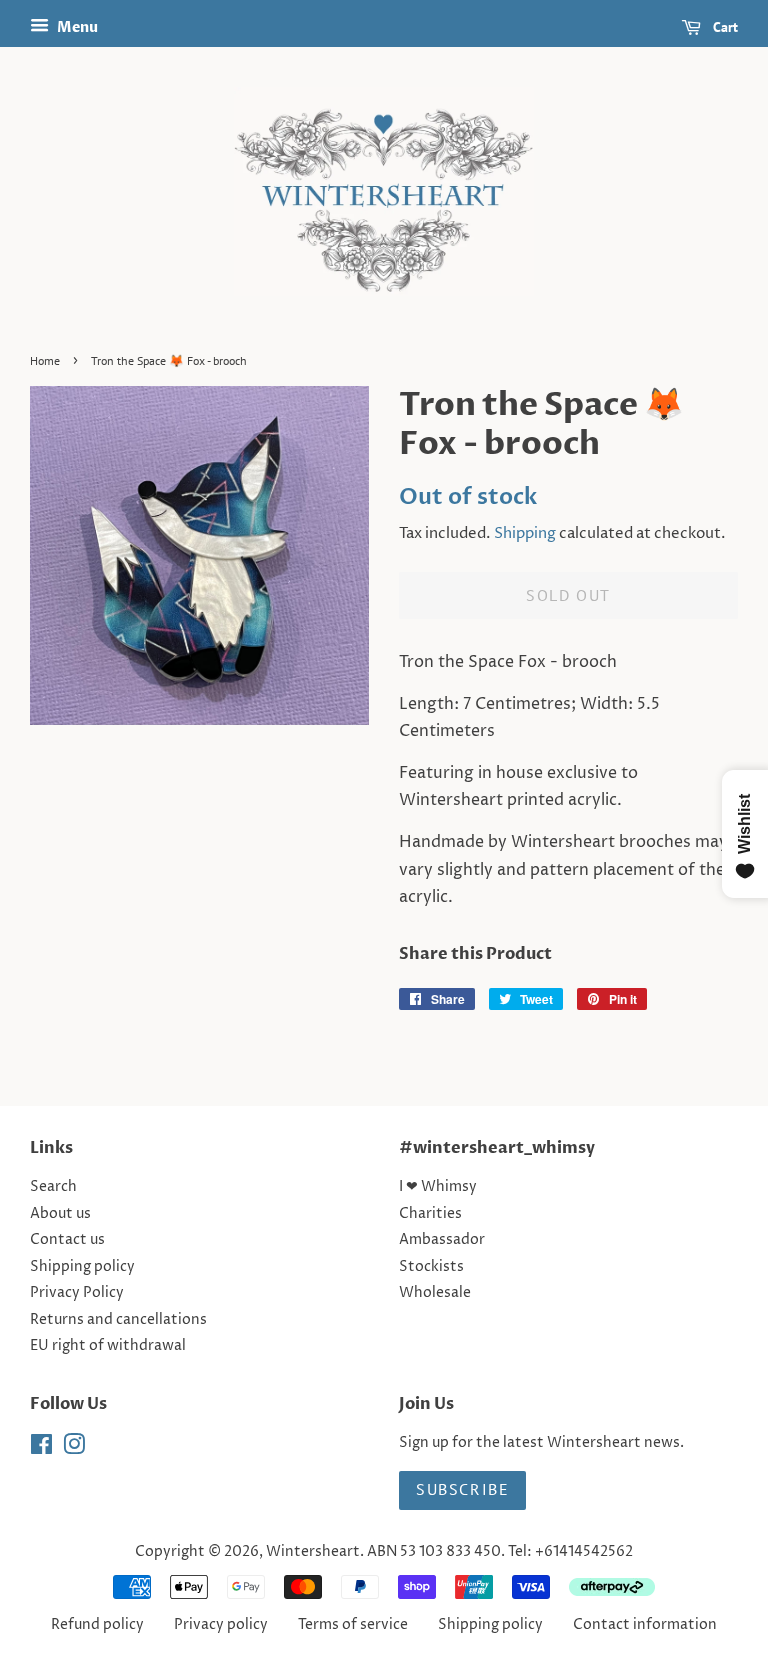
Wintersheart (313, 1552)
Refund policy (97, 1625)
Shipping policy (82, 1267)
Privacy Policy (77, 1293)
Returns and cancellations (118, 1320)
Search (53, 1187)
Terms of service (353, 1625)
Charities (430, 1214)
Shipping (525, 533)
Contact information (645, 1625)
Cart (723, 27)
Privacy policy (221, 1625)
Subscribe (462, 1489)
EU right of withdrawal (108, 1346)
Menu (76, 27)
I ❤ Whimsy (438, 1187)
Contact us (67, 1240)
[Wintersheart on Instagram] (74, 1449)
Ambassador (442, 1240)
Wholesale (435, 1293)
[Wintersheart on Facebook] (41, 1449)
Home (45, 360)
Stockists (431, 1267)
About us (60, 1214)
